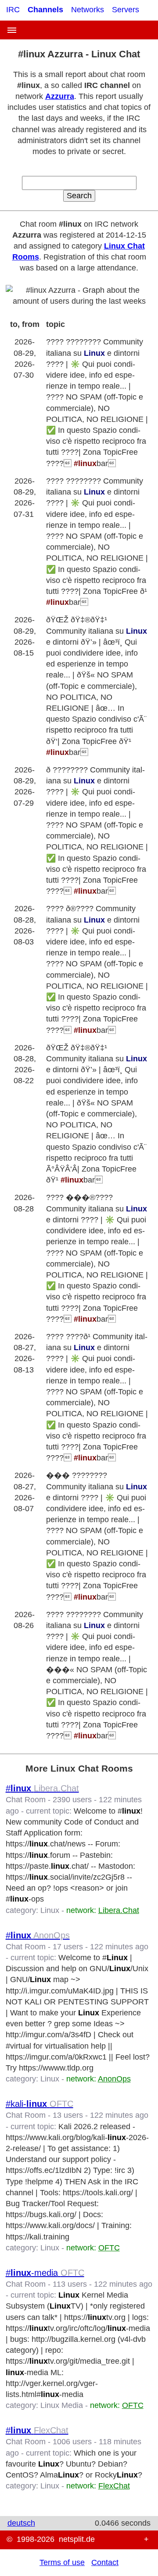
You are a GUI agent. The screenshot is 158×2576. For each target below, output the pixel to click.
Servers (126, 10)
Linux (50, 1910)
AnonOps (114, 2079)
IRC (13, 10)
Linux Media (62, 2405)
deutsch (21, 2523)
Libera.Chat (119, 1910)
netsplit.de (77, 2539)
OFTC (109, 2248)
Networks (88, 10)
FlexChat (114, 2486)
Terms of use (62, 2562)
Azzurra (60, 96)
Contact (105, 2562)
